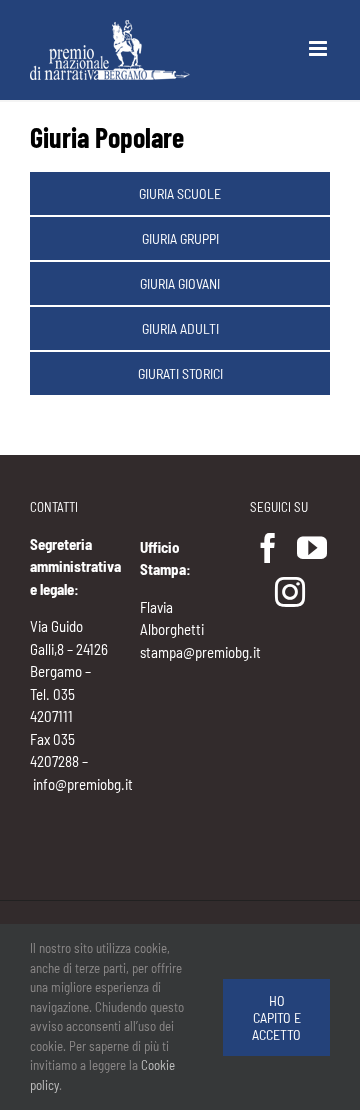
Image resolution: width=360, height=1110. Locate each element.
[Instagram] (290, 592)
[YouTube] (312, 548)
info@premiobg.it (83, 784)
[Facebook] (268, 548)
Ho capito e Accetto (276, 1017)
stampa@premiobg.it (200, 652)
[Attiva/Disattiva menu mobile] (319, 48)
